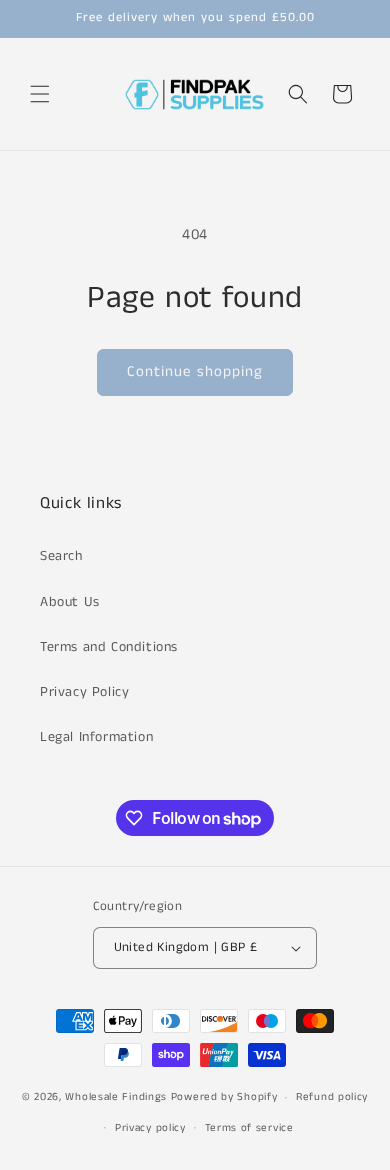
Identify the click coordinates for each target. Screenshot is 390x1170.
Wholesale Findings (116, 1097)
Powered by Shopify (224, 1097)
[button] (40, 94)
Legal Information (96, 737)
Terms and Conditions (109, 647)
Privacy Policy (84, 692)
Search (61, 556)
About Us (70, 602)
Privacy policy (150, 1128)
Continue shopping (195, 371)
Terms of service (249, 1128)
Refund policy (332, 1097)
